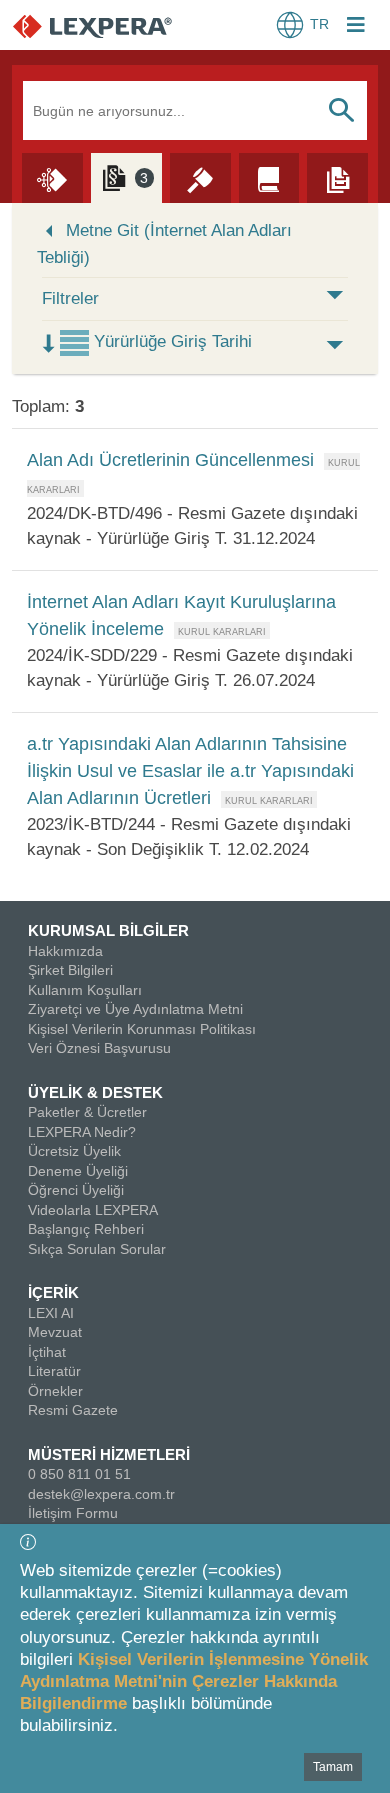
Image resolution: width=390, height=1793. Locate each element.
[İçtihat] (200, 177)
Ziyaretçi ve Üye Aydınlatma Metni (135, 1009)
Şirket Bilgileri (70, 970)
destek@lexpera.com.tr (101, 1494)
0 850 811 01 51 (79, 1474)
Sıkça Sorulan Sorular (97, 1249)
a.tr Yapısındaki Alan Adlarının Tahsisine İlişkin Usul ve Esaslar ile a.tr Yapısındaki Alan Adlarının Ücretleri (190, 771)
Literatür (54, 1371)
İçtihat (47, 1352)
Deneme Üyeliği (78, 1171)
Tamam (333, 1767)
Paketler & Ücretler (87, 1112)
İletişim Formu (73, 1513)
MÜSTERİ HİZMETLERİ (109, 1454)
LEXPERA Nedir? (82, 1132)
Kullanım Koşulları (85, 990)
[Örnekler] (337, 177)
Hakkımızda (65, 951)
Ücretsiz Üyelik (74, 1151)
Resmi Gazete (73, 1410)
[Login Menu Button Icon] (356, 27)
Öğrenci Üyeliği (76, 1190)
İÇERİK (53, 1292)
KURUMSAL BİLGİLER (108, 930)
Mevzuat (55, 1332)
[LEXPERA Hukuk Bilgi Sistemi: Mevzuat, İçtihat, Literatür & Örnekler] (112, 25)
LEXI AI (51, 1313)
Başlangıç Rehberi (86, 1229)
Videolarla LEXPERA (93, 1210)
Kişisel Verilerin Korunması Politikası (142, 1029)
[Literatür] (269, 177)
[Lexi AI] (52, 177)
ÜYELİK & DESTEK (95, 1092)
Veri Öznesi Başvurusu (99, 1048)
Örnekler (55, 1391)
